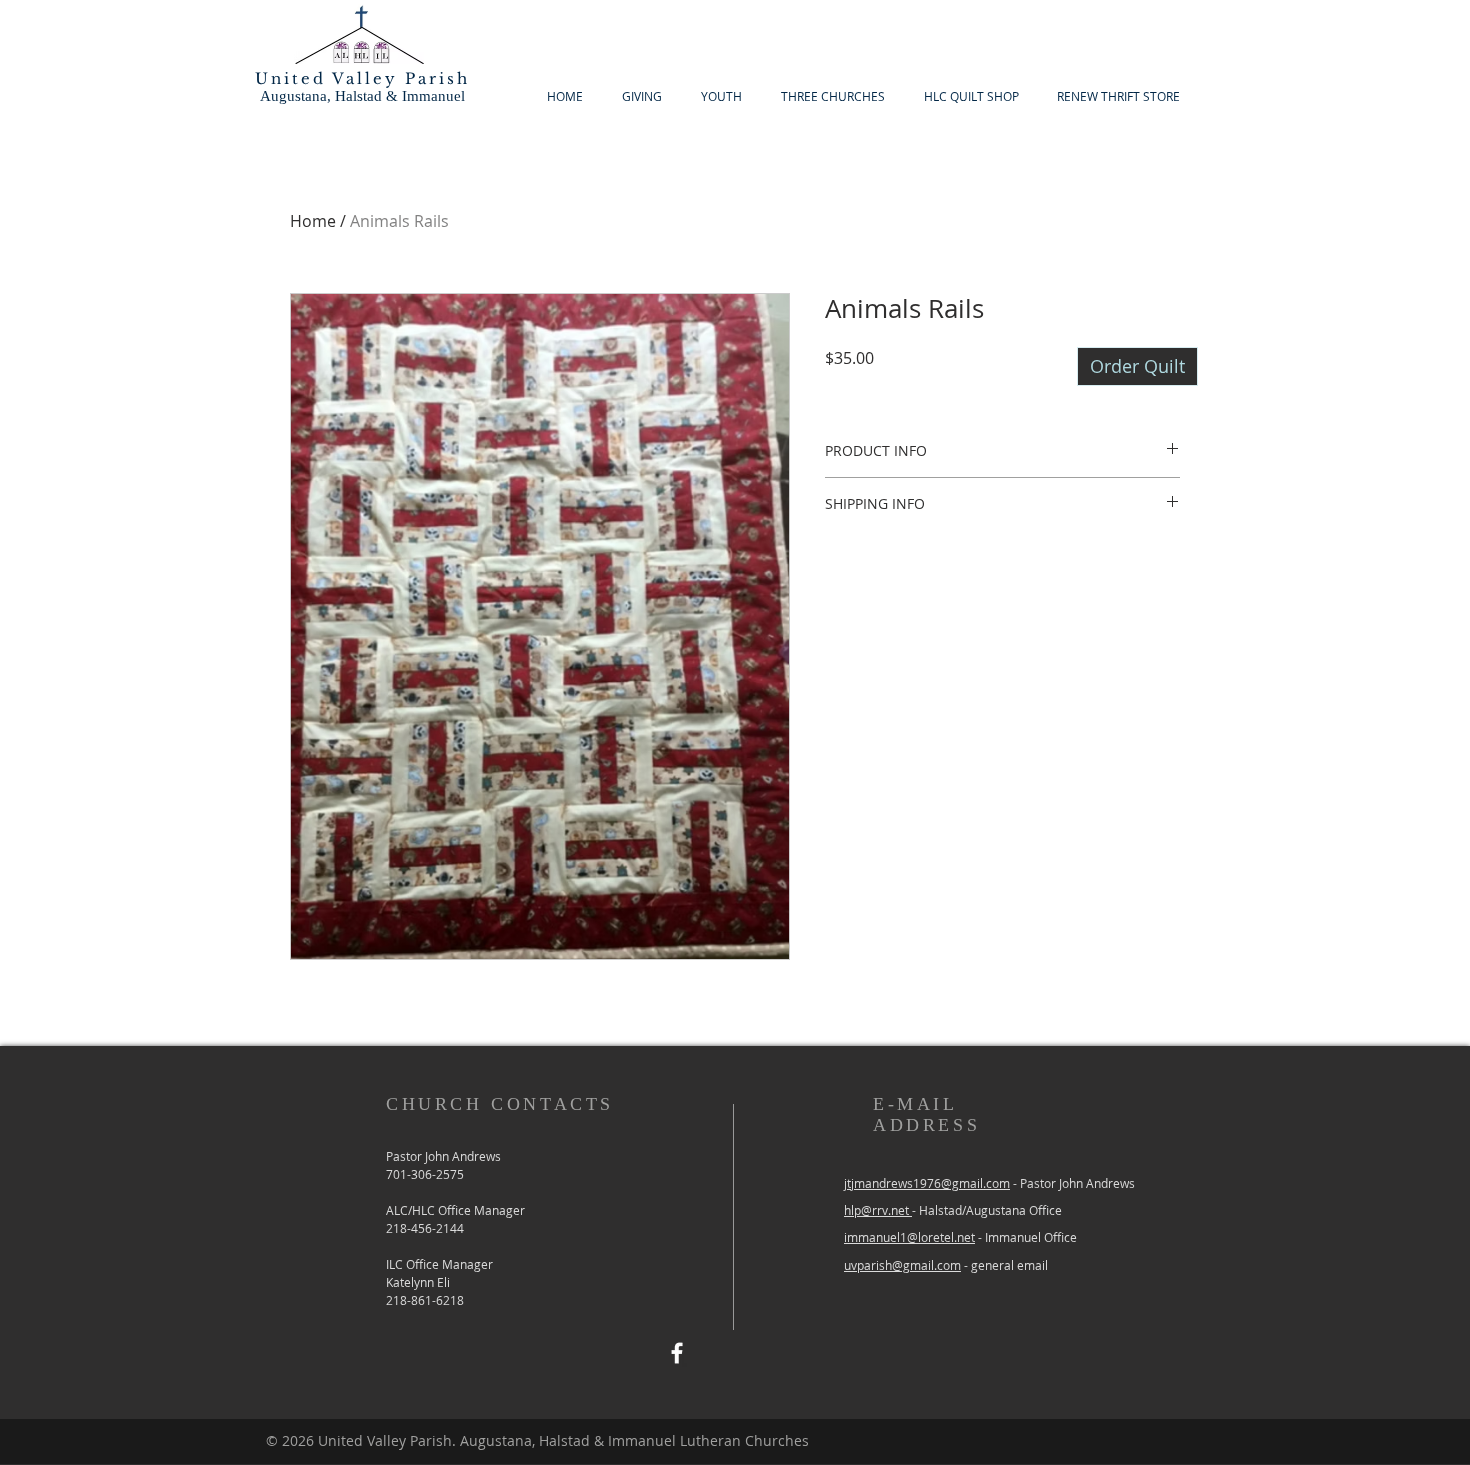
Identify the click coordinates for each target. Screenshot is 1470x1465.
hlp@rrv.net (878, 1210)
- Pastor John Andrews (1072, 1183)
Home (313, 221)
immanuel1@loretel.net (909, 1237)
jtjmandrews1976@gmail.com (927, 1183)
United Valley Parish (362, 78)
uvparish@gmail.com (902, 1265)
